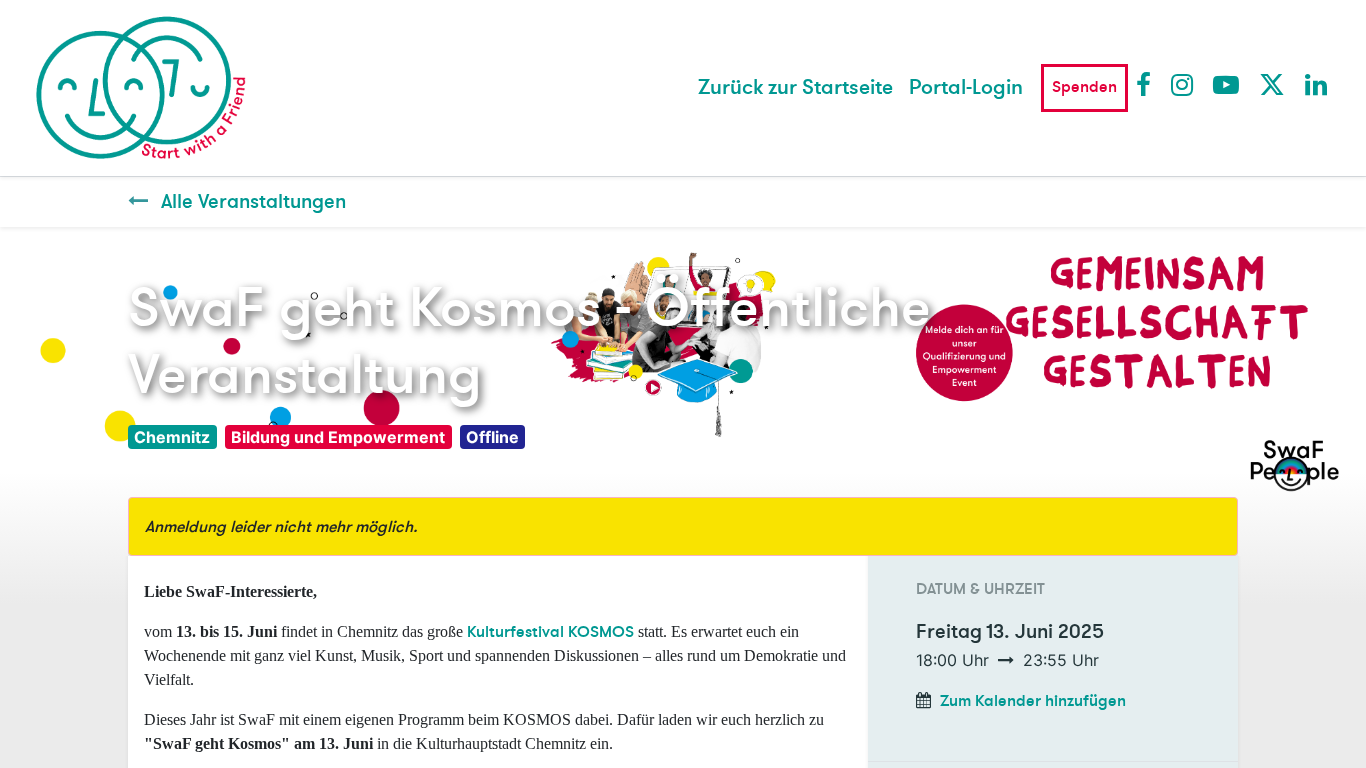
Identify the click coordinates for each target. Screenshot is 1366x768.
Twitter (1271, 84)
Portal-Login (966, 87)
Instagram (1183, 84)
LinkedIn (1317, 84)
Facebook (1148, 84)
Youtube (1225, 84)
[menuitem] (795, 88)
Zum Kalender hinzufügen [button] (1033, 701)
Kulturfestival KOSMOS (550, 632)
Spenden (1084, 87)
